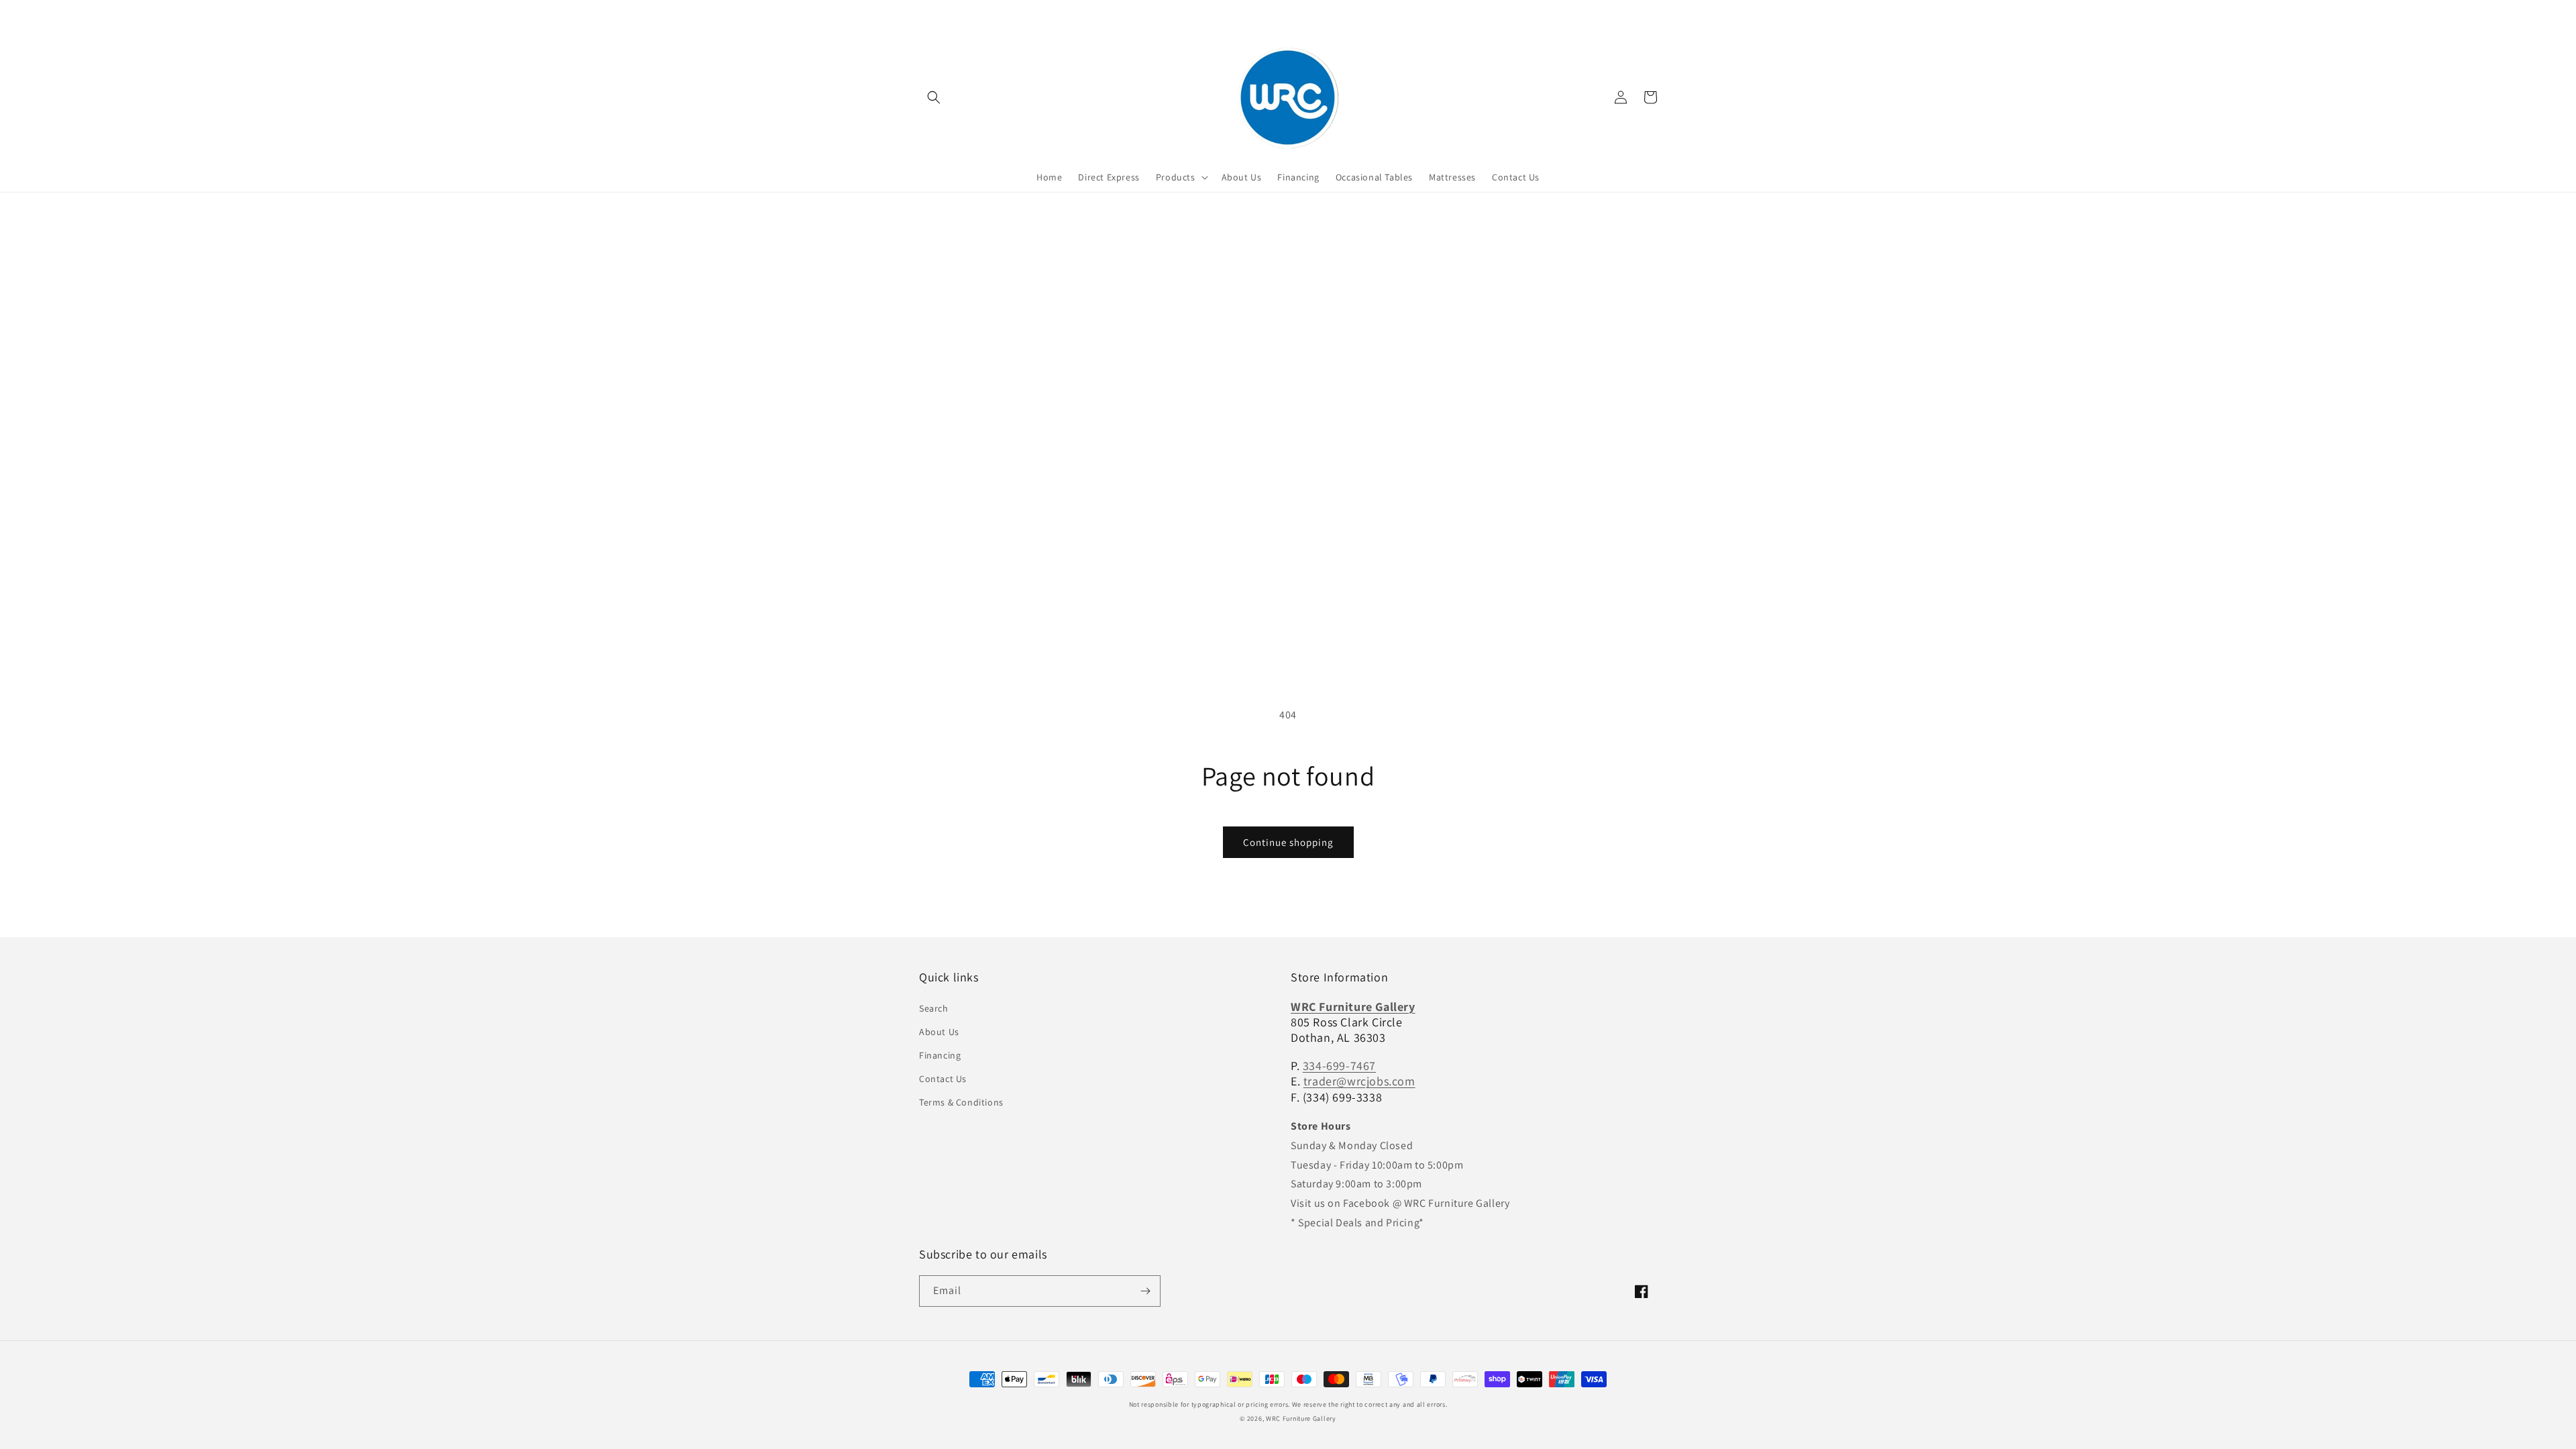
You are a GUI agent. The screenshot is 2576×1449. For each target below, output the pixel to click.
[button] (934, 97)
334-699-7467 (1339, 1066)
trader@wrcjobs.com (1359, 1081)
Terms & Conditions (961, 1102)
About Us (939, 1032)
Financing (940, 1055)
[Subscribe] (1145, 1291)
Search (934, 1008)
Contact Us (943, 1079)
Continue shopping (1288, 842)
